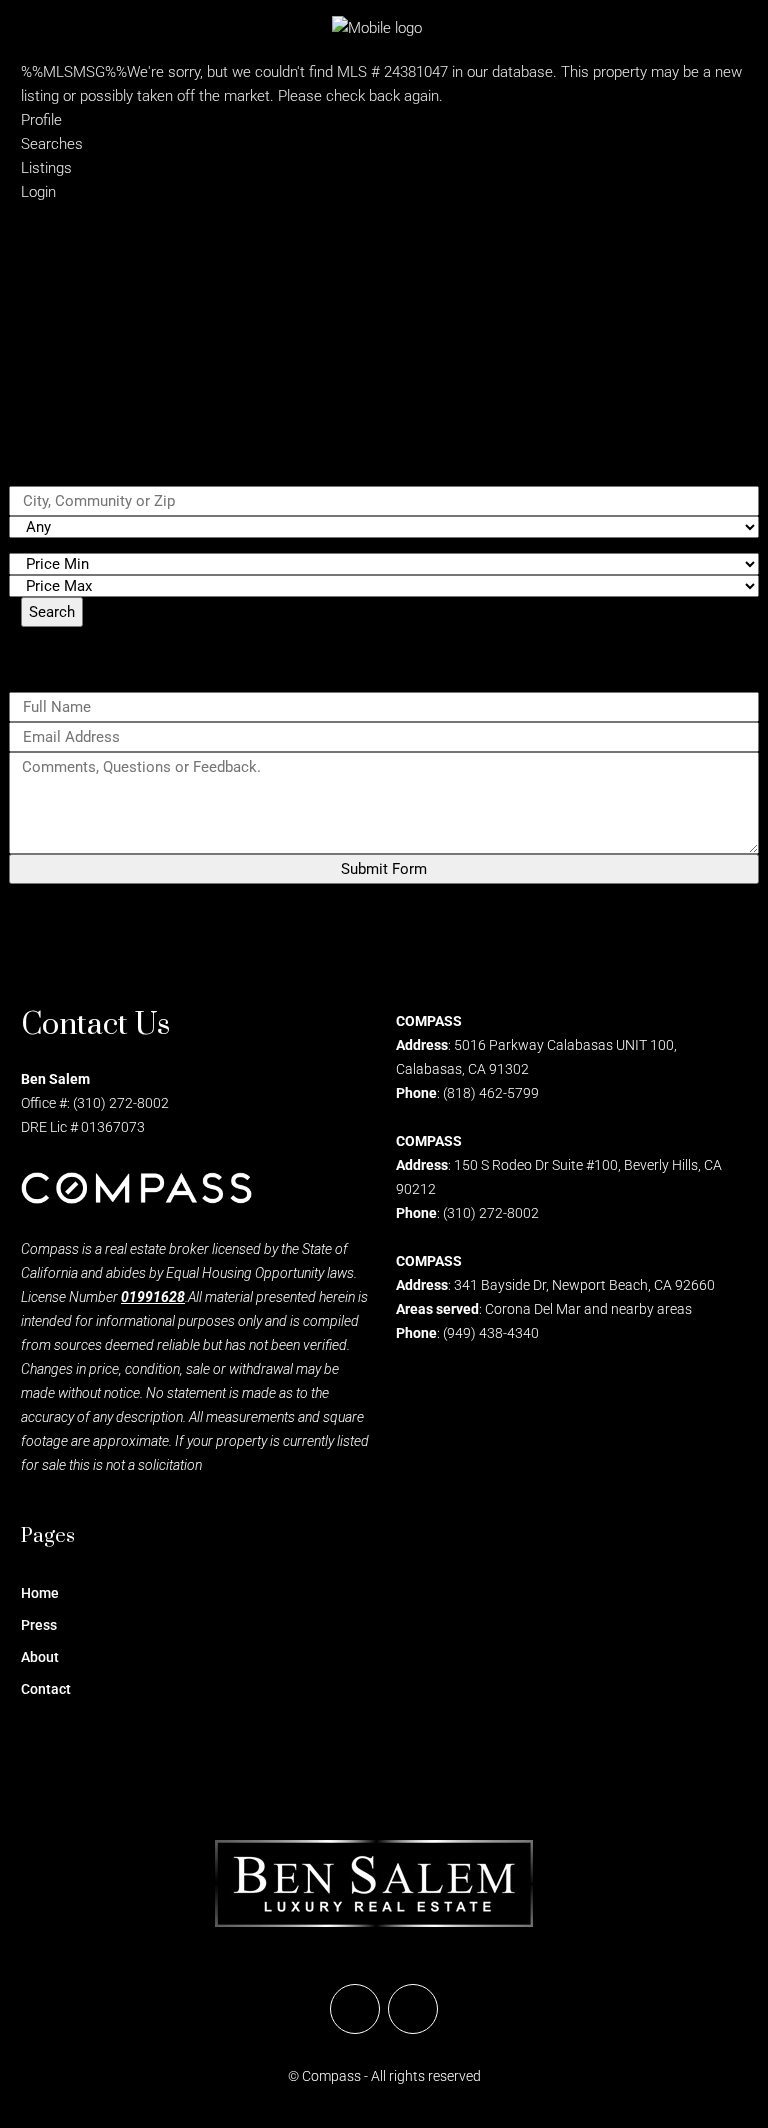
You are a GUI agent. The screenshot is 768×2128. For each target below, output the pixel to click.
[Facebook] (355, 2009)
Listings (46, 168)
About (40, 1657)
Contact (46, 1689)
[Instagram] (413, 2009)
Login (38, 192)
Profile (41, 120)
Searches (52, 144)
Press (39, 1625)
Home (40, 1593)
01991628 (153, 1297)
